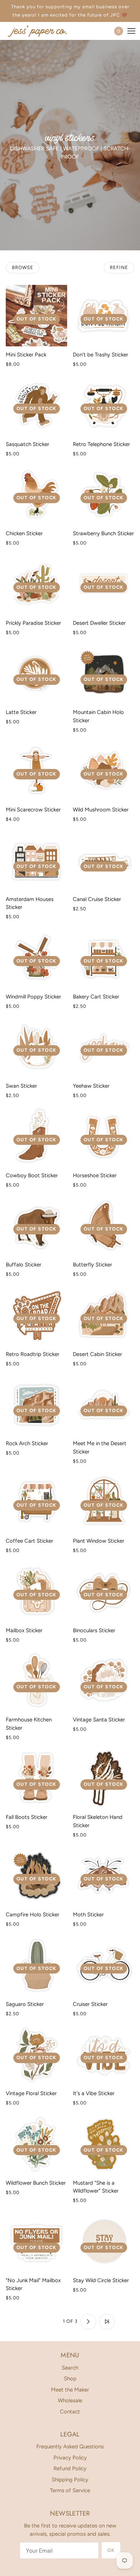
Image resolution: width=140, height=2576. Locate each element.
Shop (70, 2379)
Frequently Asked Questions (70, 2447)
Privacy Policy (70, 2458)
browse (23, 267)
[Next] (88, 2322)
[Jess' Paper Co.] (43, 31)
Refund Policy (70, 2468)
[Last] (107, 2322)
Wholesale (70, 2400)
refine (119, 267)
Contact (70, 2412)
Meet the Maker (70, 2390)
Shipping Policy (70, 2480)
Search (70, 2368)
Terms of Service (70, 2490)
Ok (111, 2550)
